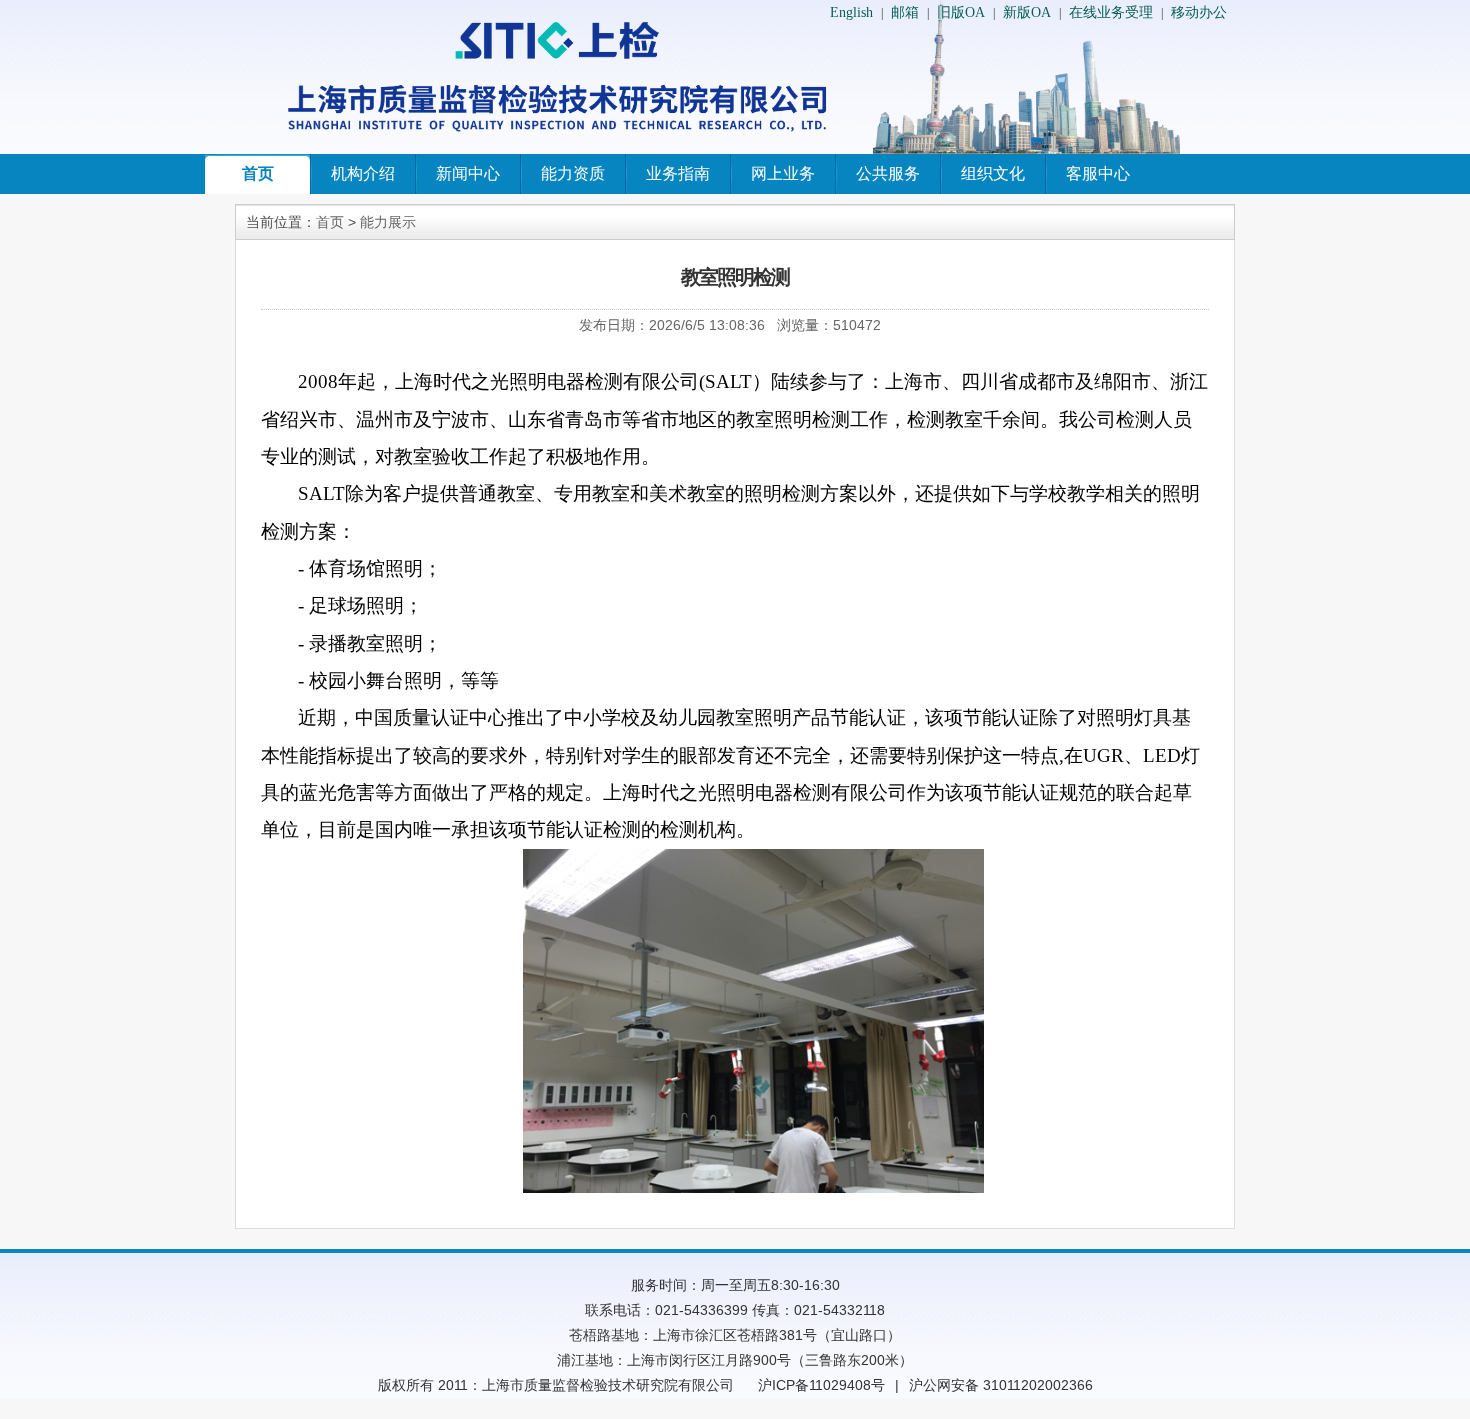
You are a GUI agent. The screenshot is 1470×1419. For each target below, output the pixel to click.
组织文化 (993, 173)
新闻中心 (468, 173)
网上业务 (783, 173)
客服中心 (1098, 173)
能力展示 (388, 222)
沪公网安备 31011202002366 (1001, 1385)
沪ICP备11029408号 (821, 1385)
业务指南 (678, 173)
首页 (258, 173)
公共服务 (888, 173)
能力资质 (573, 173)
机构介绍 (363, 173)
